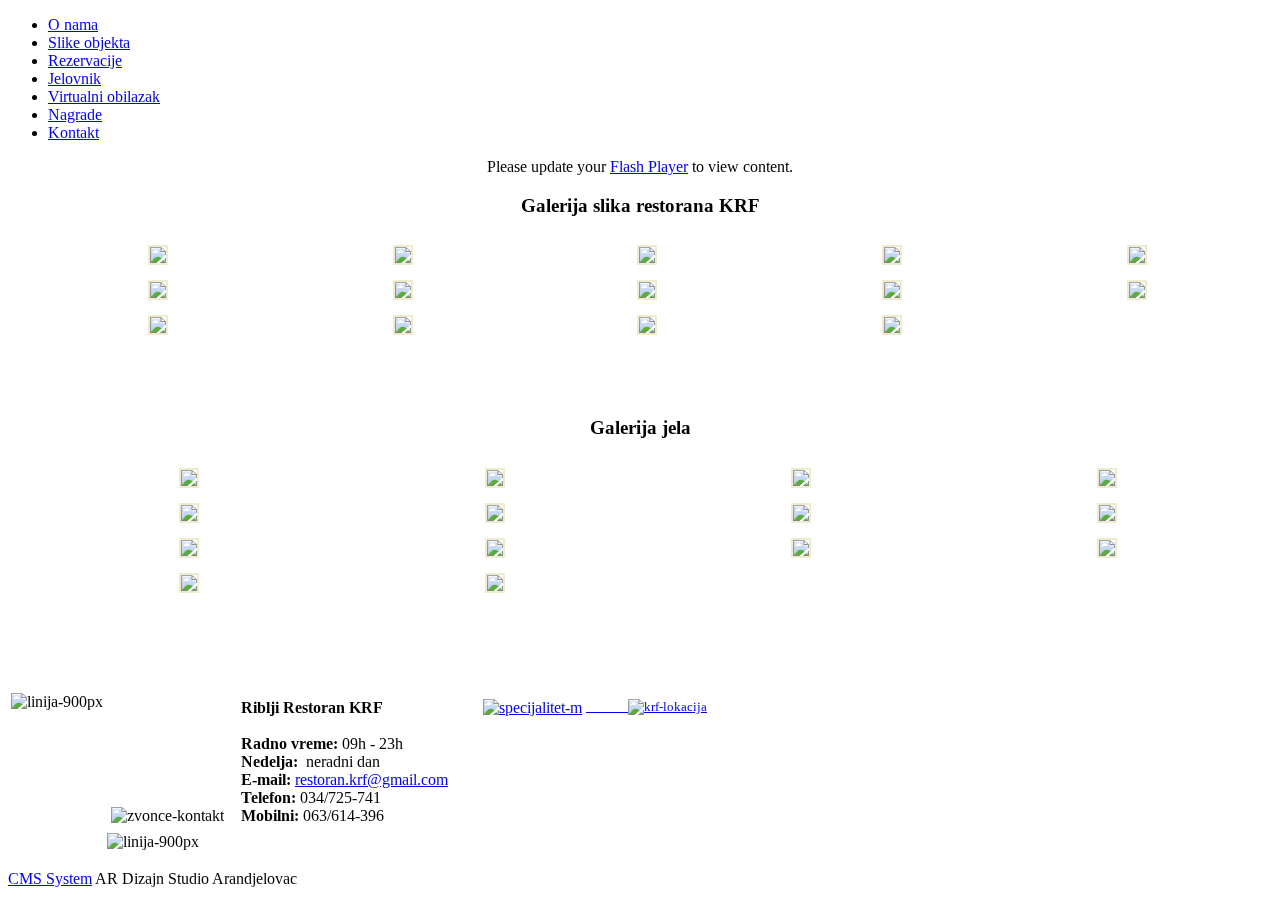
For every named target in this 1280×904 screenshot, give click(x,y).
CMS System (50, 878)
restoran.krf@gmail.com (371, 779)
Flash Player (649, 166)
